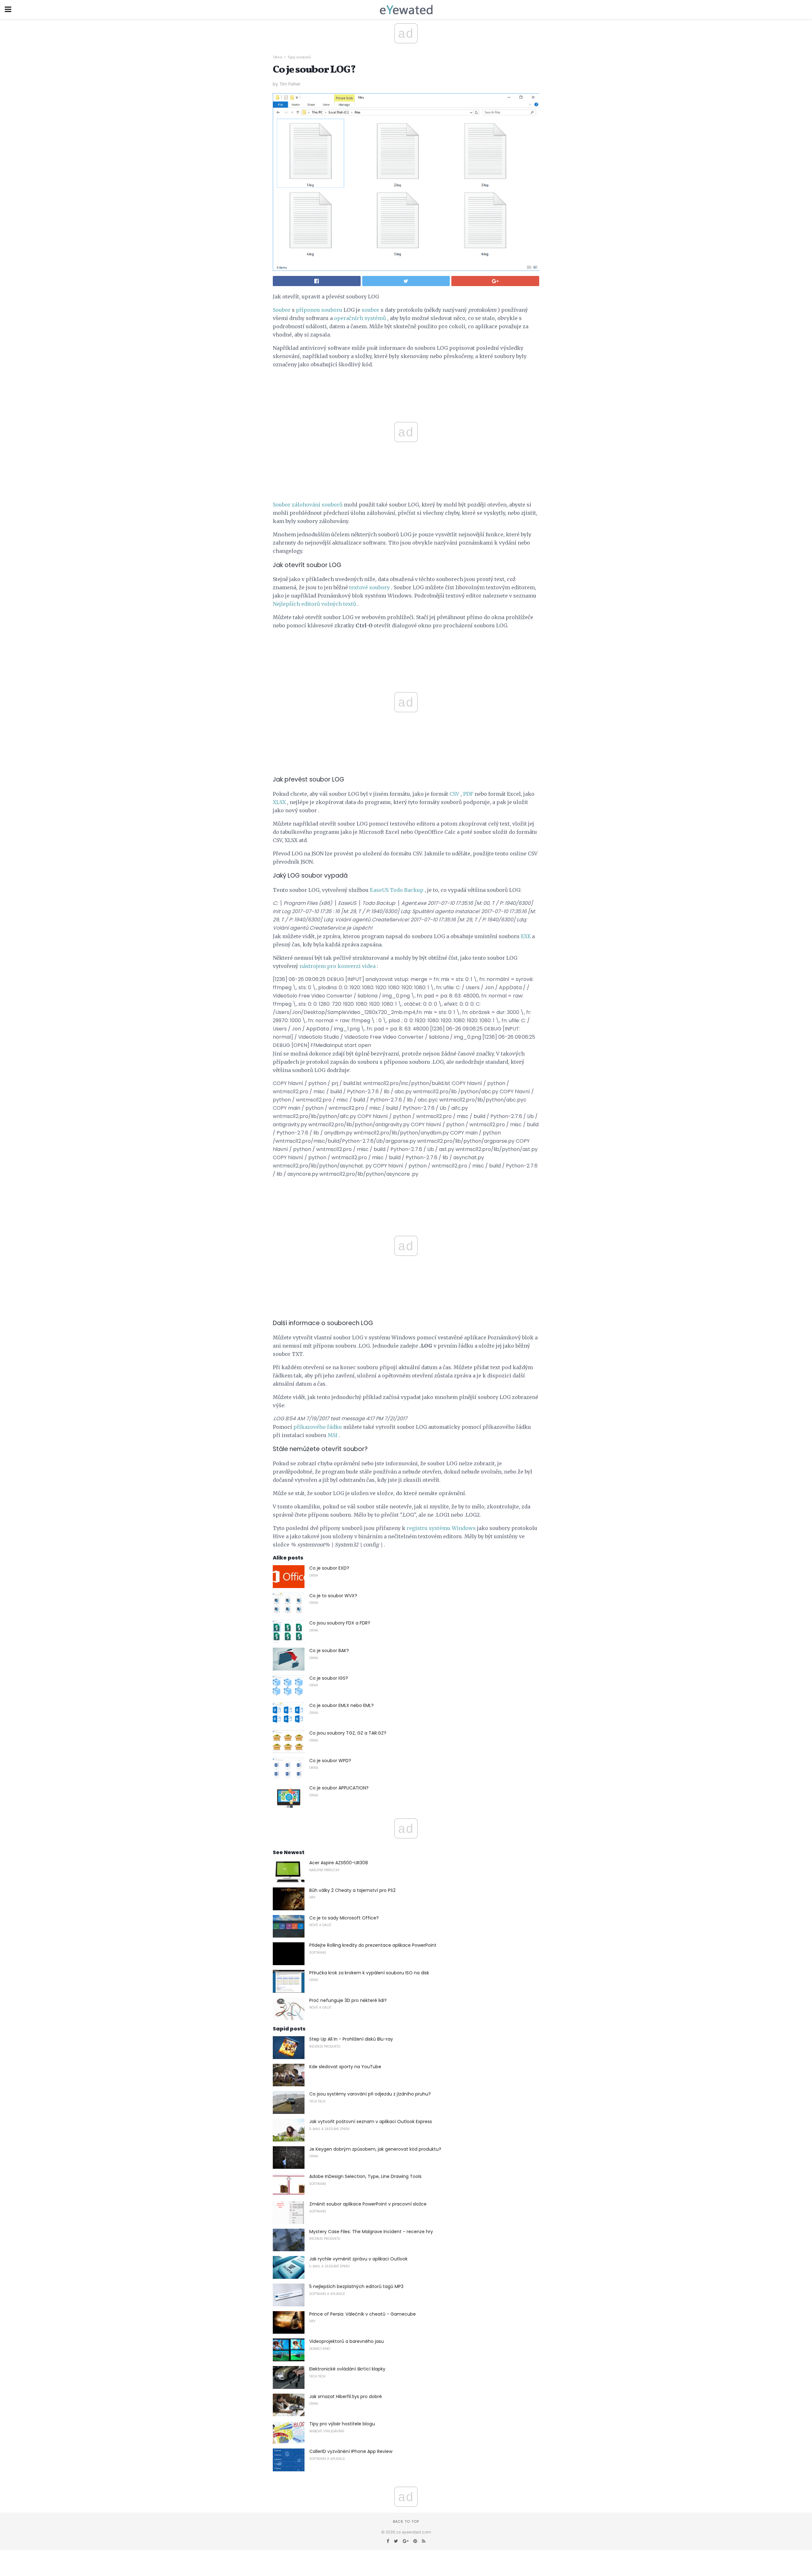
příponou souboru (319, 310)
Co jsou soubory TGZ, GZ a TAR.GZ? (348, 1733)
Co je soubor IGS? (329, 1678)
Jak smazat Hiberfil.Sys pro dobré (346, 2396)
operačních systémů (360, 318)
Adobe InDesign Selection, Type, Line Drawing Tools (365, 2176)
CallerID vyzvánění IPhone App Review (351, 2451)
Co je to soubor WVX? (333, 1596)
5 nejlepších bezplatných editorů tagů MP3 (356, 2286)
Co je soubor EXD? (329, 1568)
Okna (278, 57)
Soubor (282, 310)
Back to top (406, 2521)
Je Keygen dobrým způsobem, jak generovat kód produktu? (375, 2149)
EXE (526, 936)
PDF (468, 794)
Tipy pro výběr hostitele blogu (342, 2424)
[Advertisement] (406, 649)
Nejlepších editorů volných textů (314, 604)
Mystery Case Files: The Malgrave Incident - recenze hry (371, 2232)
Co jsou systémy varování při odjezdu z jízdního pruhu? (370, 2094)
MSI (333, 1435)
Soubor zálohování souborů (308, 505)
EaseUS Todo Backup (397, 890)
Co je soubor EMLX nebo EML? (341, 1705)
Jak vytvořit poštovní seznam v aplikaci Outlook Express (371, 2122)
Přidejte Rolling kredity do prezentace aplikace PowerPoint (373, 1945)
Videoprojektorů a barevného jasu (347, 2341)
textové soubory (370, 587)
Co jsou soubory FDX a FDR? (340, 1623)
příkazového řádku (318, 1427)
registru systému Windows (441, 1528)
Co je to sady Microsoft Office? (344, 1918)
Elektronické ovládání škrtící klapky (347, 2369)
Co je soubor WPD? (330, 1761)
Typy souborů (299, 57)
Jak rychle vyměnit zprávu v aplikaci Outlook (358, 2259)
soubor (370, 310)
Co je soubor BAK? (329, 1651)
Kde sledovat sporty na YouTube (345, 2067)
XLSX (279, 802)
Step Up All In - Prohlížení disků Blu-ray (351, 2039)
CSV (454, 794)
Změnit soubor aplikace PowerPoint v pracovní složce (368, 2204)
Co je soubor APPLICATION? (339, 1788)
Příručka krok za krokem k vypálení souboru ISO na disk (369, 1973)
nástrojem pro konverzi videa (337, 966)
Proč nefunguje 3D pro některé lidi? (348, 2000)
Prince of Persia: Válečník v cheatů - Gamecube (363, 2314)
